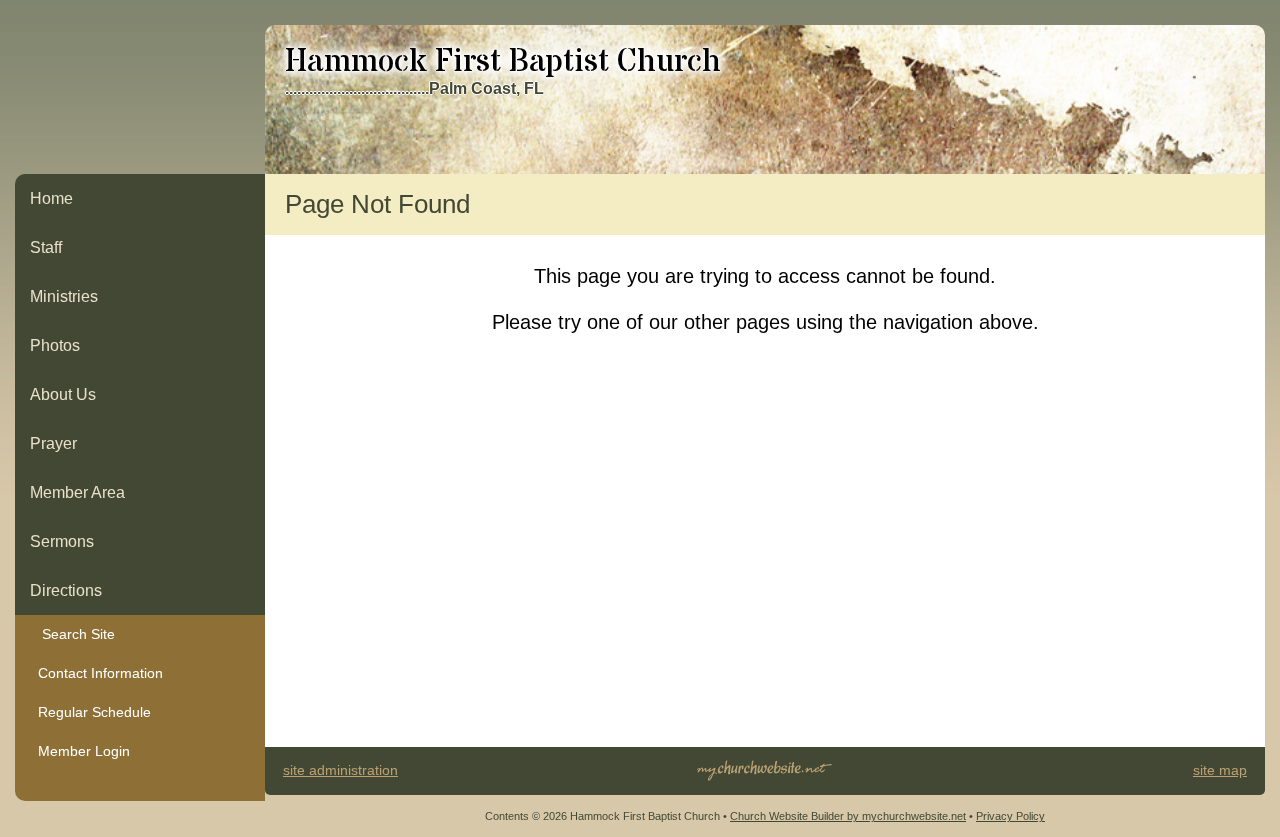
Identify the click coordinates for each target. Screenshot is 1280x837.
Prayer (53, 443)
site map (1220, 770)
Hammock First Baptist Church (503, 62)
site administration (340, 770)
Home (51, 198)
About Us (63, 394)
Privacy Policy (1010, 816)
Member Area (77, 492)
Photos (55, 345)
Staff (46, 247)
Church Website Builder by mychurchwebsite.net (848, 816)
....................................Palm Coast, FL (414, 88)
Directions (66, 590)
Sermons (62, 541)
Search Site (72, 634)
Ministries (64, 296)
